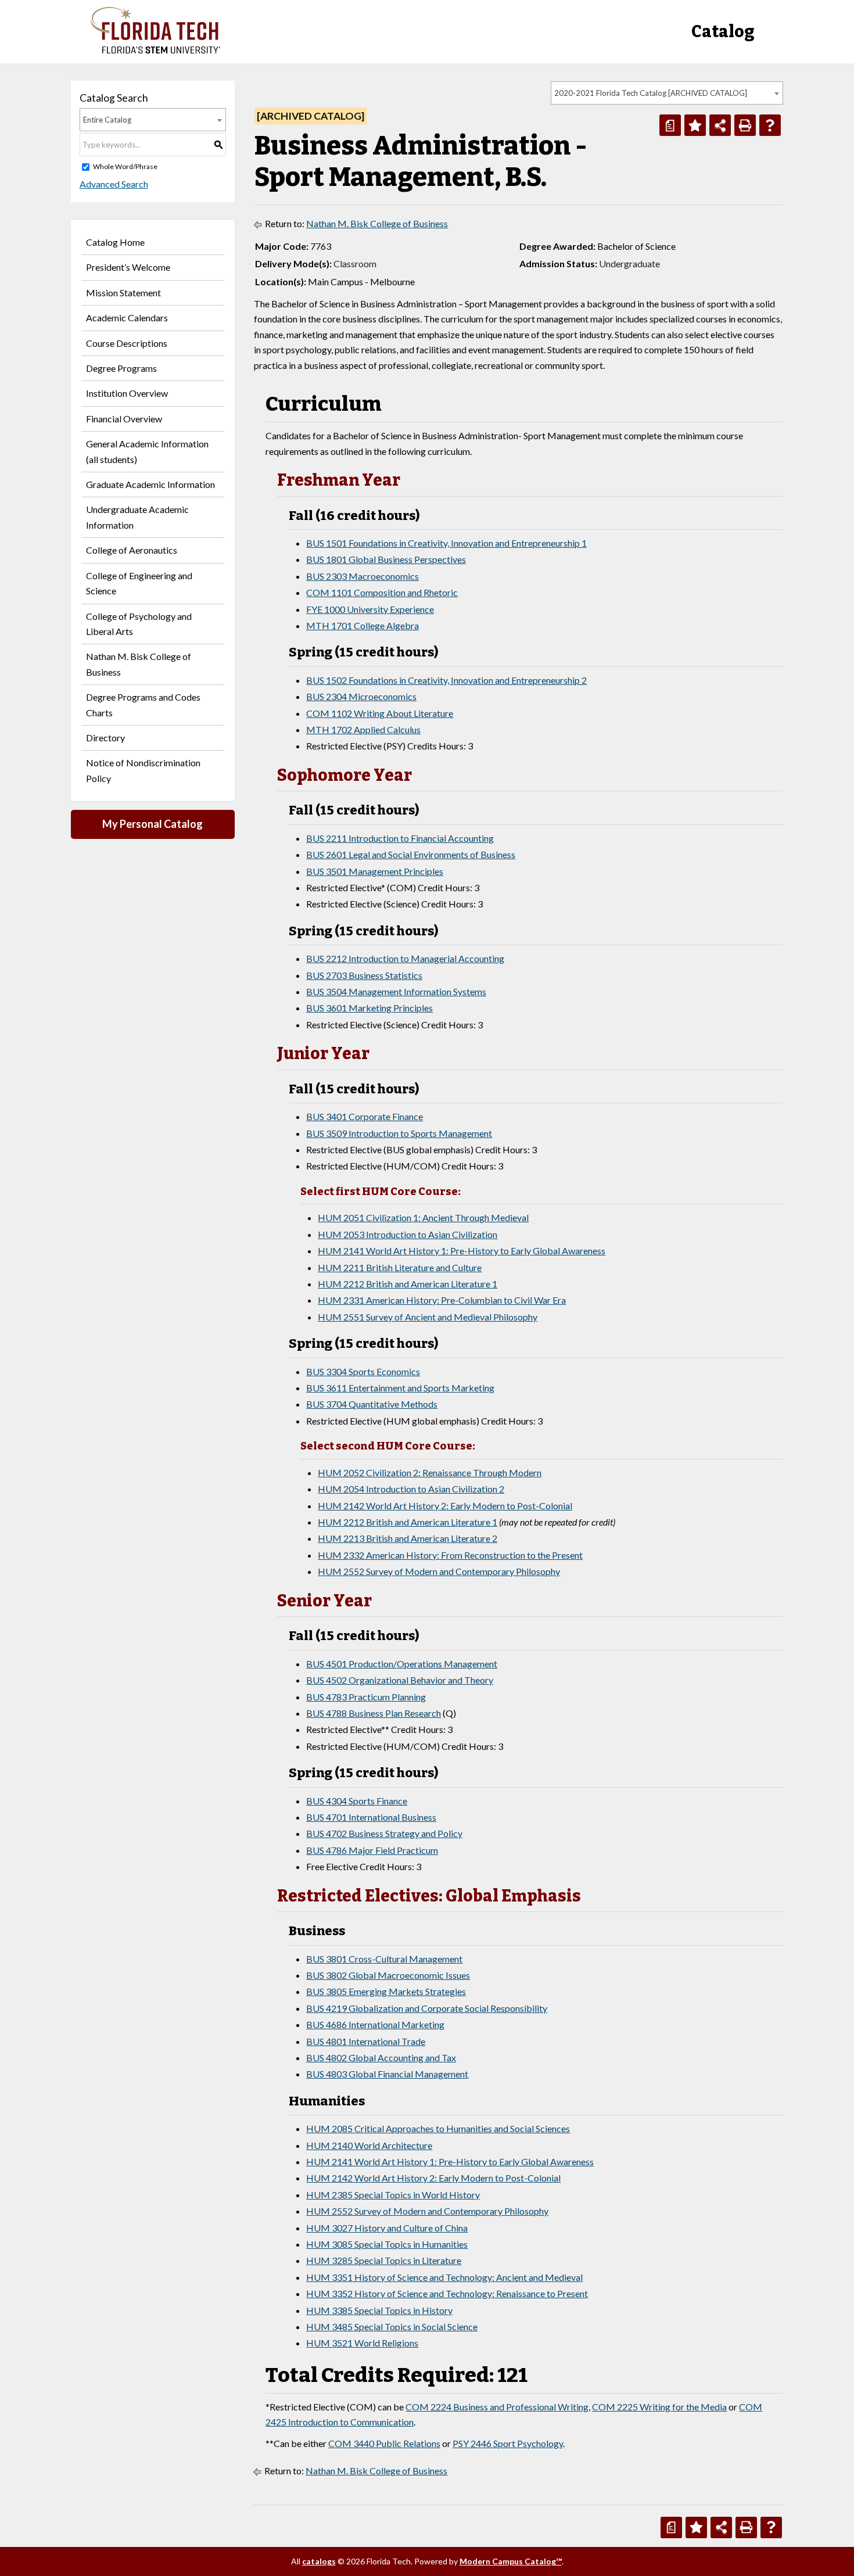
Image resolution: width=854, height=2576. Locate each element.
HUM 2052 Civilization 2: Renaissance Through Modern (430, 1472)
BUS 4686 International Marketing (375, 2024)
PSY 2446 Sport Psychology (508, 2443)
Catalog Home (115, 242)
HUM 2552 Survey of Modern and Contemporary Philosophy (439, 1571)
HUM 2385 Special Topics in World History (393, 2195)
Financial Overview (124, 419)
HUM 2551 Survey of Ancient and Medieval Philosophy (428, 1317)
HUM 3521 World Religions (362, 2343)
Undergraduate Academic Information (137, 517)
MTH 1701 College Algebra (363, 625)
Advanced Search (114, 184)
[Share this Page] (720, 125)
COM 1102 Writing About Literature (380, 713)
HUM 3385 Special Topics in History (379, 2310)
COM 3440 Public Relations (384, 2443)
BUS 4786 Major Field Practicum (372, 1850)
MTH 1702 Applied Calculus (363, 729)
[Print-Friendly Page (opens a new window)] (745, 125)
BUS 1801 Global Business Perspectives (386, 559)
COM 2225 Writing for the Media (659, 2407)
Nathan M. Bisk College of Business (139, 664)
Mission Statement (123, 293)
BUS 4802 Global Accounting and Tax (381, 2057)
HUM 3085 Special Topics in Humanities (387, 2244)
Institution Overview (127, 393)
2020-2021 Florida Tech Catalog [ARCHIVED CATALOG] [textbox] (651, 93)
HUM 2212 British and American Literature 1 (408, 1284)
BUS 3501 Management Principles (375, 871)
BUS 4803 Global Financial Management (387, 2074)
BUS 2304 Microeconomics (361, 696)
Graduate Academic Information (150, 484)
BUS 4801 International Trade (366, 2041)
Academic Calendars (127, 317)
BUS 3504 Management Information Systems (396, 991)
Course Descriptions (127, 343)
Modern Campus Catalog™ (511, 2561)
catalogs (319, 2561)
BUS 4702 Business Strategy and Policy (384, 1833)
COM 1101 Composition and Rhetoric (382, 592)
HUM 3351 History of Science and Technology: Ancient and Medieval (444, 2277)
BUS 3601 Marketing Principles (369, 1008)
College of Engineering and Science (139, 583)
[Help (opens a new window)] (770, 125)
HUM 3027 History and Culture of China (387, 2228)
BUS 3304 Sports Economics (363, 1371)
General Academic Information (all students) (147, 451)
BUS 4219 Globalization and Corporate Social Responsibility (427, 2008)
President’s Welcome (128, 267)
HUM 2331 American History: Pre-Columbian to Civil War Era (442, 1300)
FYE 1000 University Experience (370, 609)
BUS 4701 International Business (371, 1817)
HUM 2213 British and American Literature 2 (408, 1538)
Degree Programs (121, 368)
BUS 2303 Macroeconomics (363, 576)
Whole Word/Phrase (125, 166)
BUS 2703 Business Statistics (364, 975)
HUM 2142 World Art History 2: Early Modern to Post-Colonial (445, 1506)
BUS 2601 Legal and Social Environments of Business (411, 854)
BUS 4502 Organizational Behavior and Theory (400, 1680)
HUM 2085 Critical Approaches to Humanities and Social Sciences (438, 2128)
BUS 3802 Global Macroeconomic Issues (388, 1975)
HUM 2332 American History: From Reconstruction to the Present (450, 1555)
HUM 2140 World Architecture (369, 2145)
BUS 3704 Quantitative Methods (372, 1404)
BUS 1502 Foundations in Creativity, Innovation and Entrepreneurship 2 (446, 680)
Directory (105, 738)
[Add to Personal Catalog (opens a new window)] (695, 125)
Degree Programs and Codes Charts (143, 704)
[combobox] (667, 93)
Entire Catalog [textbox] (107, 120)
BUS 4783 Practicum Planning (366, 1697)
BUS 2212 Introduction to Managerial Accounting (405, 958)
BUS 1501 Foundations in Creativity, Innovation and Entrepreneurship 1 (446, 543)
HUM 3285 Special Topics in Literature (384, 2260)
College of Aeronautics (132, 550)
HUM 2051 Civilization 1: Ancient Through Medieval (423, 1217)
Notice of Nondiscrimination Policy (143, 770)
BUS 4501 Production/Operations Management (402, 1664)
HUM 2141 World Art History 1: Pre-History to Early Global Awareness (462, 1251)
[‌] (155, 50)
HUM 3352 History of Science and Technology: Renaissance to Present (447, 2293)
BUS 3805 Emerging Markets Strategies (386, 1991)
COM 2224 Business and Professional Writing (497, 2407)
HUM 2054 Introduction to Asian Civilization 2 (411, 1489)
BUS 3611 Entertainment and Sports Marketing (400, 1388)
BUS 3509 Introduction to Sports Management (399, 1133)
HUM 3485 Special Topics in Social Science (392, 2326)
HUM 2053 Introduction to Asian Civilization (408, 1234)
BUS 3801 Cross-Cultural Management (384, 1959)
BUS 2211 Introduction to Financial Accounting (400, 838)
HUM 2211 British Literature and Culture (400, 1267)
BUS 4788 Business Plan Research (374, 1713)
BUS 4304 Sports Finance (357, 1801)
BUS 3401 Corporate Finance (365, 1116)
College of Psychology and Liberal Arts (139, 624)
